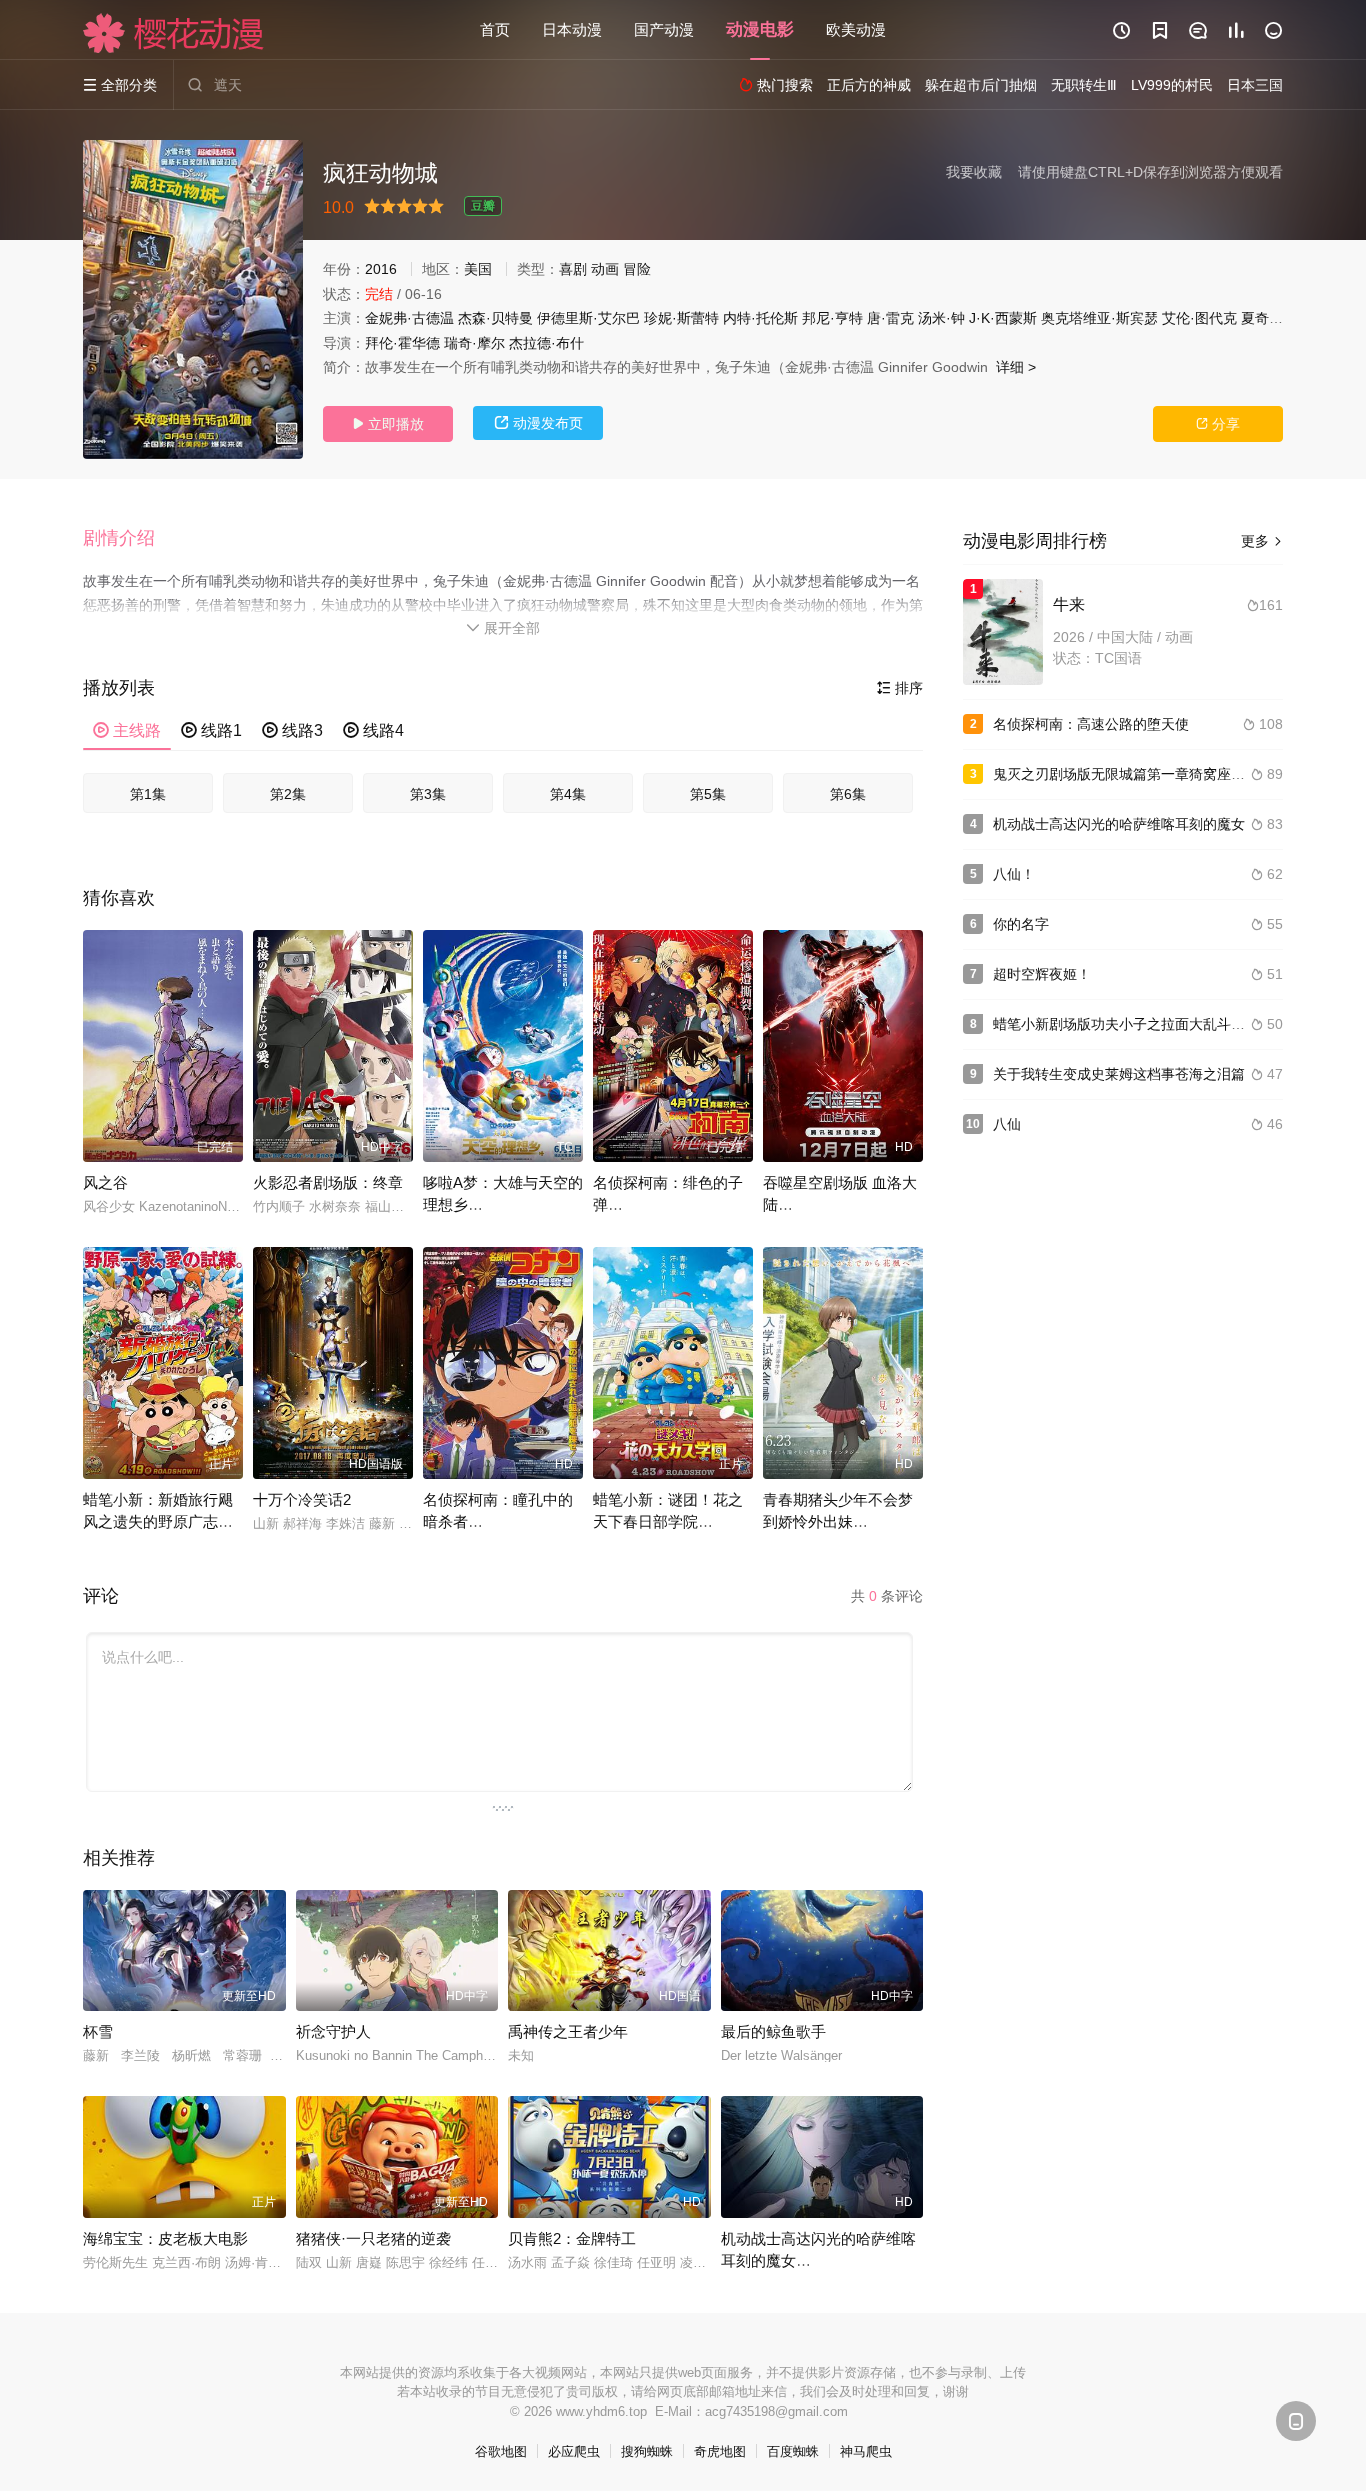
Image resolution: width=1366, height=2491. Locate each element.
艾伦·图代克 (1199, 318)
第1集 (148, 794)
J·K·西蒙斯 (1003, 318)
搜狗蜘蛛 (647, 2451)
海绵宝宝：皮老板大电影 (165, 2238)
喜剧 (573, 269)
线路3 (292, 730)
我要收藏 (974, 172)
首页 (495, 29)
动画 (605, 269)
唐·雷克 (890, 318)
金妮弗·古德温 (409, 318)
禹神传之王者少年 (568, 2031)
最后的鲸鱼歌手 (773, 2031)
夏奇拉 (1262, 318)
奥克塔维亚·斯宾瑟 (1099, 318)
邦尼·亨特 (832, 318)
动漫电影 (760, 29)
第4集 (568, 794)
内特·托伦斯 (760, 318)
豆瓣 (483, 206)
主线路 (127, 730)
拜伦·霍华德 (402, 343)
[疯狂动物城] (193, 299)
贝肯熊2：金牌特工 (572, 2238)
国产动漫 (664, 29)
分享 (1218, 424)
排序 (900, 688)
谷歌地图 (501, 2451)
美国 (478, 269)
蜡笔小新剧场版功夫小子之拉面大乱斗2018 (1128, 1024)
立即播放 (388, 424)
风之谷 (105, 1182)
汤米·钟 (941, 318)
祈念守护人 (333, 2031)
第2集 (288, 794)
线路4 (373, 730)
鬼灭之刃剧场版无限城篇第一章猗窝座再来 (1126, 774)
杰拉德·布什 (546, 343)
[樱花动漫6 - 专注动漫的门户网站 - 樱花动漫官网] (174, 33)
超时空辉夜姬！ (1042, 974)
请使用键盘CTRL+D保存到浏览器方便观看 (1150, 172)
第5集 (708, 794)
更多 (1262, 541)
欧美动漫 (856, 29)
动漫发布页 (538, 423)
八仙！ (1014, 874)
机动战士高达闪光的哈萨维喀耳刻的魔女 (1119, 824)
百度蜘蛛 (793, 2451)
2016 (381, 269)
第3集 (428, 794)
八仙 (1007, 1124)
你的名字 (1021, 924)
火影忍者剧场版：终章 (328, 1182)
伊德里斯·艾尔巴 (588, 318)
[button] (129, 539)
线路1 (211, 730)
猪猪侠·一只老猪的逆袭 (373, 2238)
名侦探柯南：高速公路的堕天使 (1091, 724)
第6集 (848, 794)
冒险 (637, 269)
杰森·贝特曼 (495, 318)
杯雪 (98, 2031)
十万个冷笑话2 (302, 1499)
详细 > (1016, 367)
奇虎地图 (720, 2451)
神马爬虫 (866, 2451)
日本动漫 (572, 29)
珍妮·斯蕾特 (681, 318)
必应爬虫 (574, 2451)
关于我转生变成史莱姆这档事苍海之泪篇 (1119, 1074)
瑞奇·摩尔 (474, 343)
